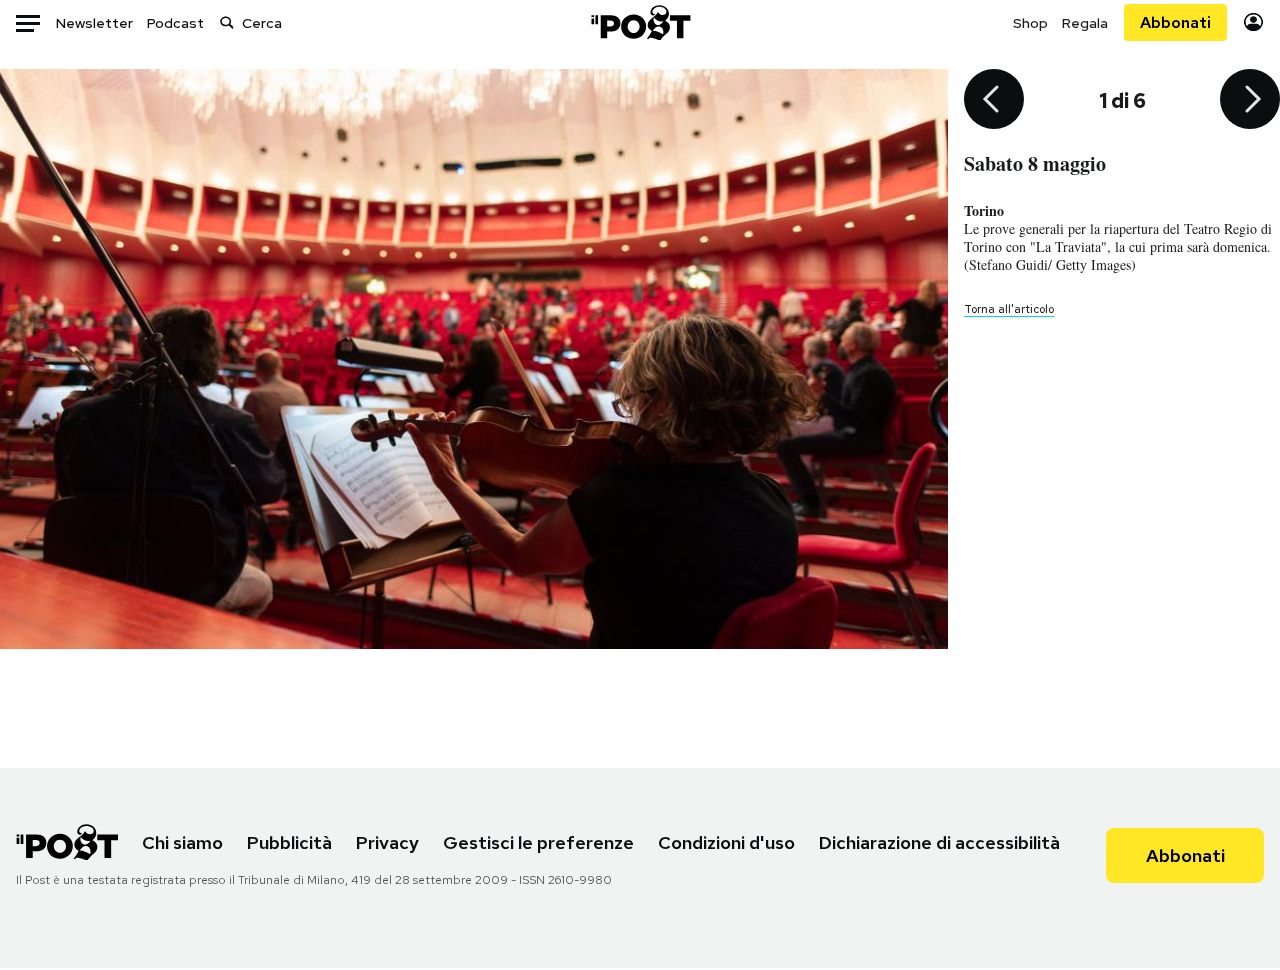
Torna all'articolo (1009, 309)
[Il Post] (640, 22)
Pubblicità (289, 842)
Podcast (175, 23)
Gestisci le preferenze (538, 842)
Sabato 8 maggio (1035, 163)
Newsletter (94, 23)
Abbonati (1175, 22)
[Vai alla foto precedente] (994, 101)
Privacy (387, 842)
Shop (1030, 23)
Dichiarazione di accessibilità (939, 842)
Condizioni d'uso (726, 842)
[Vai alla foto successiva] (1250, 101)
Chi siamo (182, 842)
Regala (1085, 23)
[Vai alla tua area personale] (1253, 22)
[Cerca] (227, 22)
